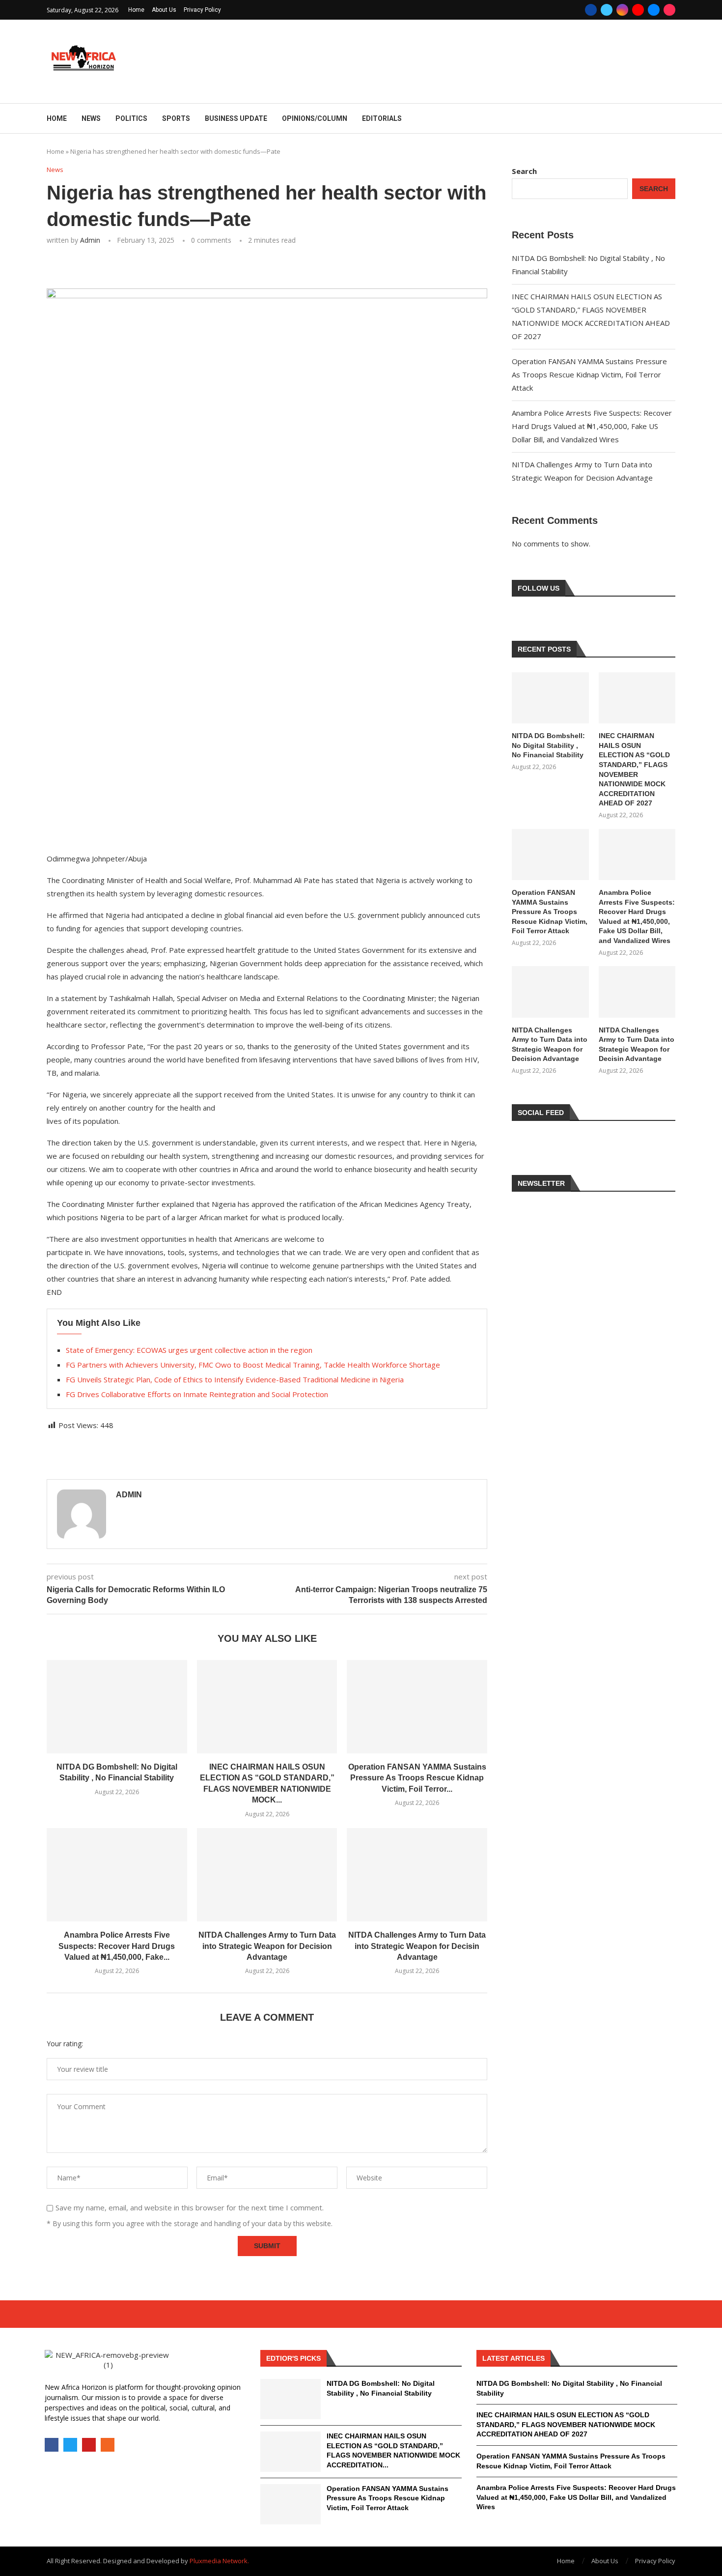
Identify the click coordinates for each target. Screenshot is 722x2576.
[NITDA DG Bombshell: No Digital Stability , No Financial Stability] (117, 1707)
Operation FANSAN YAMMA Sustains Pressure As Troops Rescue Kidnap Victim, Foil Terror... (417, 1778)
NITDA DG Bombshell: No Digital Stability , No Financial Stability (548, 745)
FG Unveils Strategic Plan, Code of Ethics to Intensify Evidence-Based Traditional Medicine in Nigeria (235, 1379)
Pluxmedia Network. (219, 2561)
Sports (176, 118)
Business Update (236, 118)
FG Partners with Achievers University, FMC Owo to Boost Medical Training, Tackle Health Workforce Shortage (253, 1365)
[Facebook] (591, 10)
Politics (131, 118)
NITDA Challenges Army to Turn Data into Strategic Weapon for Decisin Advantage (417, 1946)
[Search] (670, 119)
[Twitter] (607, 10)
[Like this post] (117, 267)
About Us (164, 10)
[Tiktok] (669, 10)
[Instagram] (622, 10)
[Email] (654, 10)
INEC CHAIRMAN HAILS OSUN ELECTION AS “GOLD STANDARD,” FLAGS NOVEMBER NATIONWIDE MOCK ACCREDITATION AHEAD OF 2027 (634, 769)
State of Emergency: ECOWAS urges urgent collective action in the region (189, 1350)
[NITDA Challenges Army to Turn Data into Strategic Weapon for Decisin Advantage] (417, 1875)
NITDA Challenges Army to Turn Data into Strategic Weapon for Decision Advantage (267, 1946)
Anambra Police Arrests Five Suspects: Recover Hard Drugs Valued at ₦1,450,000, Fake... (117, 1946)
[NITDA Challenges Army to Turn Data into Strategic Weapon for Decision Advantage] (267, 1875)
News (91, 118)
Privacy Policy (202, 10)
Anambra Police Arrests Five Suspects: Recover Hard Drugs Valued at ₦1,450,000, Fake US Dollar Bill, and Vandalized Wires (592, 426)
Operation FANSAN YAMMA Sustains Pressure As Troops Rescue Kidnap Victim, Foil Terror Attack (589, 374)
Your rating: (65, 2044)
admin (90, 240)
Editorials (382, 118)
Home (136, 10)
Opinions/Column (315, 118)
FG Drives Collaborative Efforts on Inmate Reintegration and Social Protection (197, 1394)
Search (524, 171)
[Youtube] (638, 10)
